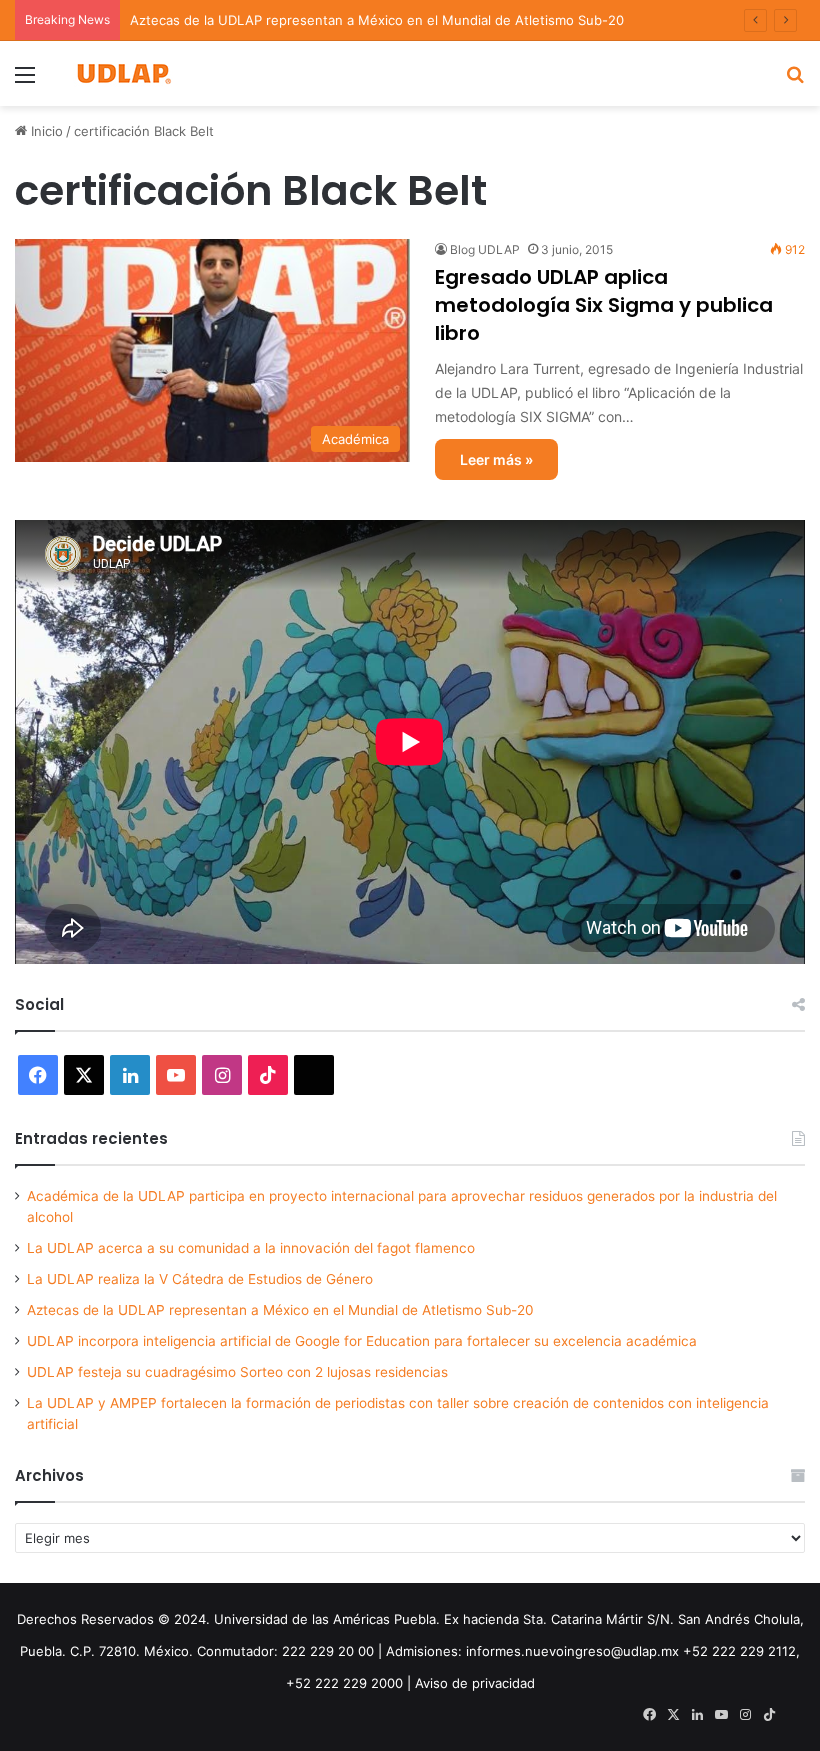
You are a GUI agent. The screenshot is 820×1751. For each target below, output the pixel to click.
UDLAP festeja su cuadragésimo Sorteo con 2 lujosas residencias (237, 1372)
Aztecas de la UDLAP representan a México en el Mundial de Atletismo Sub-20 (377, 20)
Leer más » (496, 459)
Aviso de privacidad (475, 1683)
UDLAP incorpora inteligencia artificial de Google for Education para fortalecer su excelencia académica (362, 1341)
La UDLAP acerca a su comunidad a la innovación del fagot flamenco (251, 1248)
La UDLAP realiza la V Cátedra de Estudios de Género (200, 1279)
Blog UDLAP (485, 249)
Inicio (45, 131)
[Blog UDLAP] (123, 73)
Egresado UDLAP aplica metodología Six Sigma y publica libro (604, 305)
